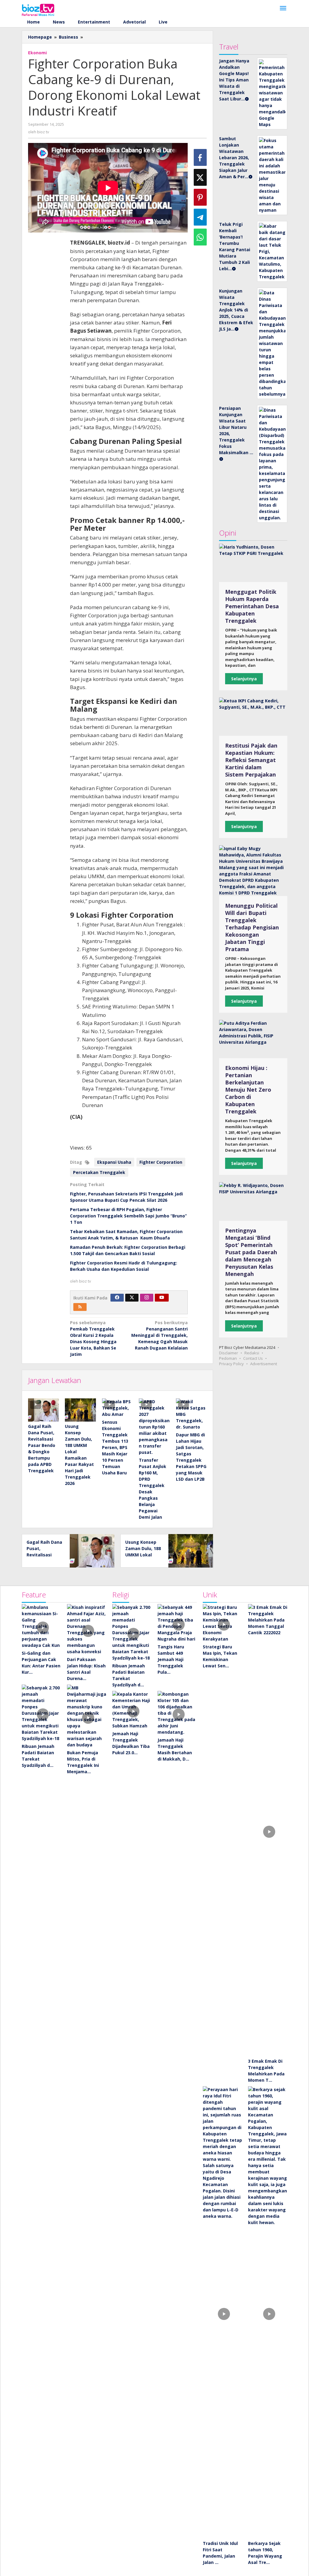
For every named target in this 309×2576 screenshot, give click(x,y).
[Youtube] (162, 1298)
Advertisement (264, 1364)
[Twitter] (132, 1298)
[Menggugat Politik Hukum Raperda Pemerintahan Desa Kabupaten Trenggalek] (253, 563)
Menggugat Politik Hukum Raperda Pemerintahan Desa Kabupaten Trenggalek (252, 606)
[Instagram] (147, 1298)
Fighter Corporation (161, 1162)
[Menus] (283, 8)
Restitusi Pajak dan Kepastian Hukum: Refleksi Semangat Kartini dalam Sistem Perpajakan (251, 760)
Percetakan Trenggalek (99, 1172)
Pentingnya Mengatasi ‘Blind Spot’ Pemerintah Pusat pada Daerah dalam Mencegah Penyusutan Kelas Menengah (251, 1252)
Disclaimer (229, 1353)
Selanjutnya (244, 679)
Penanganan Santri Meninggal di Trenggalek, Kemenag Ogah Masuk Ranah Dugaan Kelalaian (159, 1335)
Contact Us (253, 1358)
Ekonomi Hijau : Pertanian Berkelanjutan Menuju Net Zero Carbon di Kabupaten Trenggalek (248, 1090)
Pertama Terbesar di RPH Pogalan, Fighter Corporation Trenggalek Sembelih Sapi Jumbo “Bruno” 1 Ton (128, 1216)
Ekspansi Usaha (114, 1162)
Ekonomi (37, 53)
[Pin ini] (200, 197)
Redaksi (252, 1353)
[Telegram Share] (200, 217)
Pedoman (228, 1358)
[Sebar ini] (200, 157)
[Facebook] (117, 1298)
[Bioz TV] (38, 9)
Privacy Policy (231, 1364)
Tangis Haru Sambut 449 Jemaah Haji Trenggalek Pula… (171, 1659)
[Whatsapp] (200, 237)
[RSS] (80, 1307)
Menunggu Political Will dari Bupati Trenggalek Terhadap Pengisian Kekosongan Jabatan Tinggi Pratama (252, 927)
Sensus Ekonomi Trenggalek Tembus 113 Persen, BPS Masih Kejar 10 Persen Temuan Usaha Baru (115, 1447)
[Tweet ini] (200, 177)
